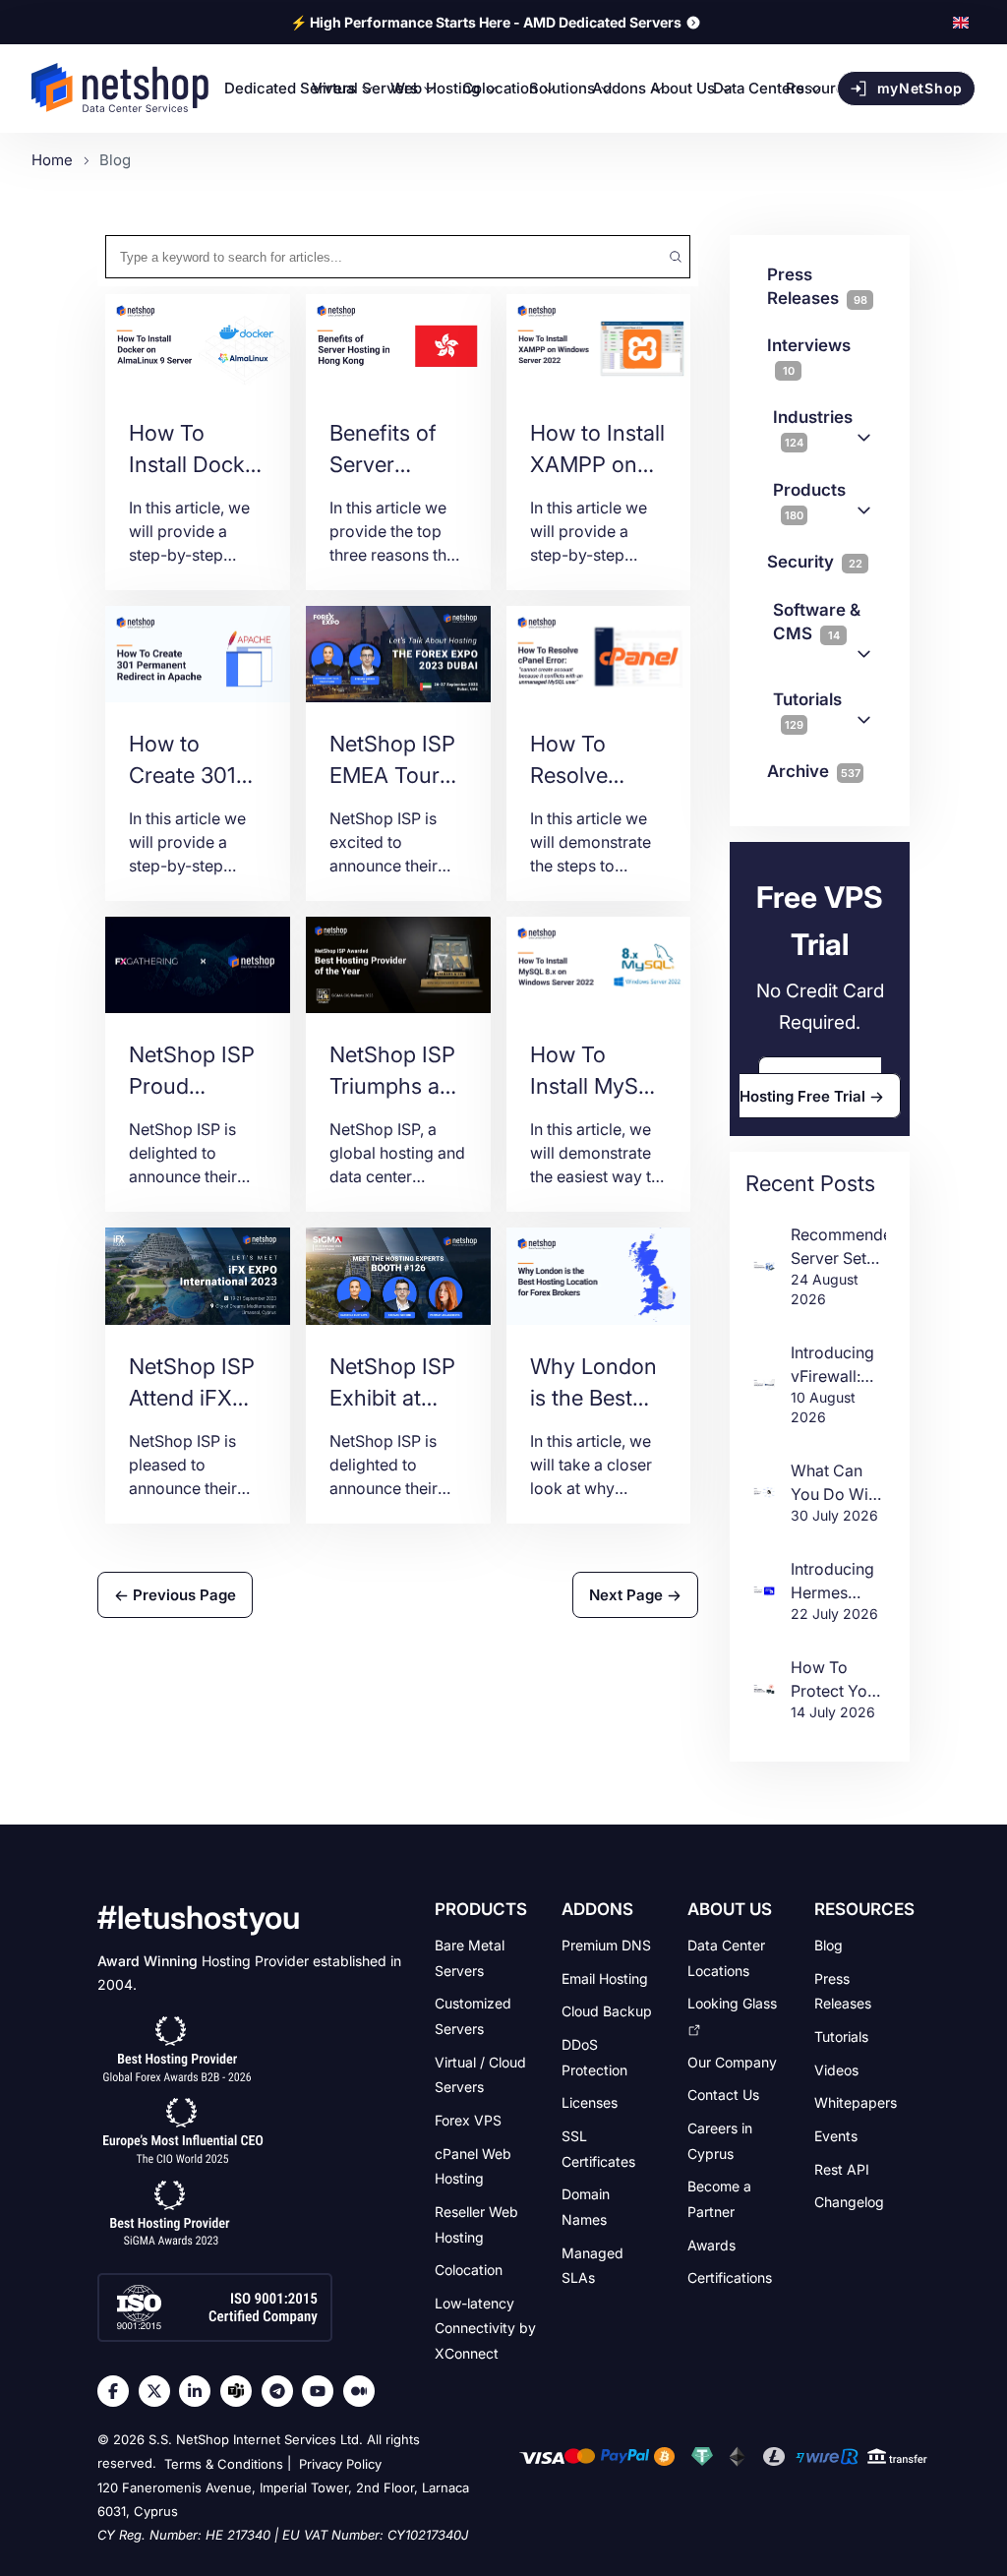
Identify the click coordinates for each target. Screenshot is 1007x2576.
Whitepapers (856, 2102)
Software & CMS (817, 622)
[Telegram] (282, 2391)
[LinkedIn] (200, 2391)
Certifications (730, 2277)
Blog (829, 1945)
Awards (711, 2244)
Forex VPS (468, 2120)
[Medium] (364, 2391)
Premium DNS (606, 1945)
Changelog (849, 2202)
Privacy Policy (340, 2464)
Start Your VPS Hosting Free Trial (811, 1087)
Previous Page (182, 1595)
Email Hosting (605, 1977)
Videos (836, 2069)
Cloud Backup (607, 2011)
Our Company (732, 2061)
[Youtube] (323, 2391)
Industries (813, 428)
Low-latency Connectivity (485, 2328)
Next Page (628, 1595)
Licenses (590, 2102)
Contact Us (723, 2095)
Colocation (469, 2270)
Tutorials (807, 711)
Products (809, 501)
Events (836, 2136)
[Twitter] (159, 2391)
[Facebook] (118, 2391)
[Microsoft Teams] (241, 2391)
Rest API (842, 2168)
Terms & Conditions (224, 2464)
